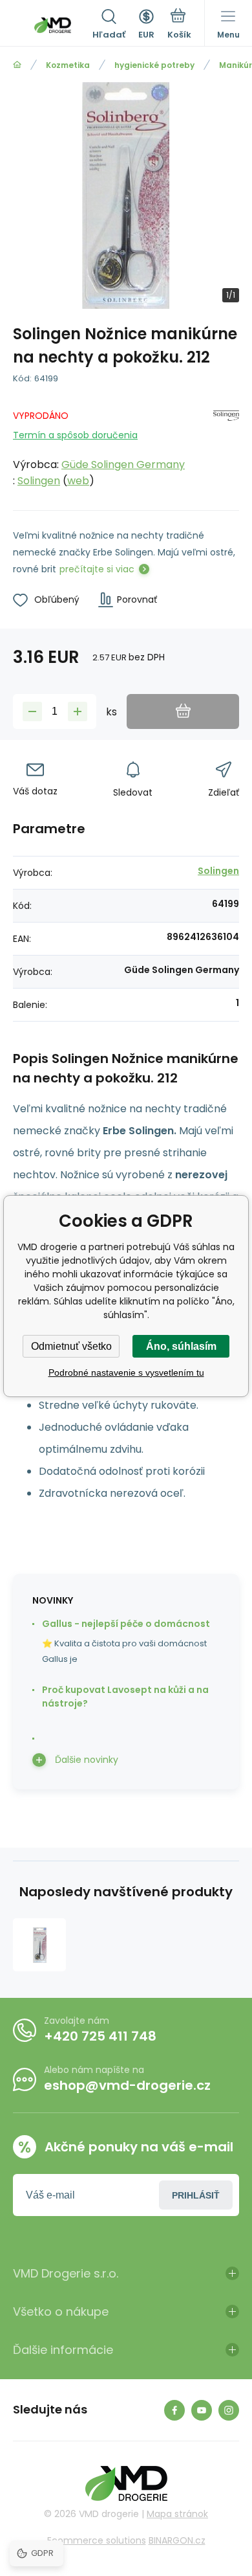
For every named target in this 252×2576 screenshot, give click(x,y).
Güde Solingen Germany (123, 465)
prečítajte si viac (97, 569)
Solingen (39, 481)
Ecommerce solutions (97, 2540)
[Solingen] (226, 446)
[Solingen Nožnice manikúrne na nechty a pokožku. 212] (39, 1945)
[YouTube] (202, 2410)
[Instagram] (229, 2410)
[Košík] (179, 25)
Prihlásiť (196, 2195)
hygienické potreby (154, 65)
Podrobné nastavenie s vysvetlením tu (126, 1372)
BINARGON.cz (177, 2540)
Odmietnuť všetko (71, 1346)
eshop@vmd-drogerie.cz (127, 2085)
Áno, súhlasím (181, 1346)
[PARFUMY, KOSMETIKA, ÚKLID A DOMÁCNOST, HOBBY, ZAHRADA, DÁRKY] (17, 65)
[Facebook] (174, 2410)
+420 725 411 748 (100, 2036)
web (78, 481)
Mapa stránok (177, 2514)
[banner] (53, 25)
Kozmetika (68, 65)
